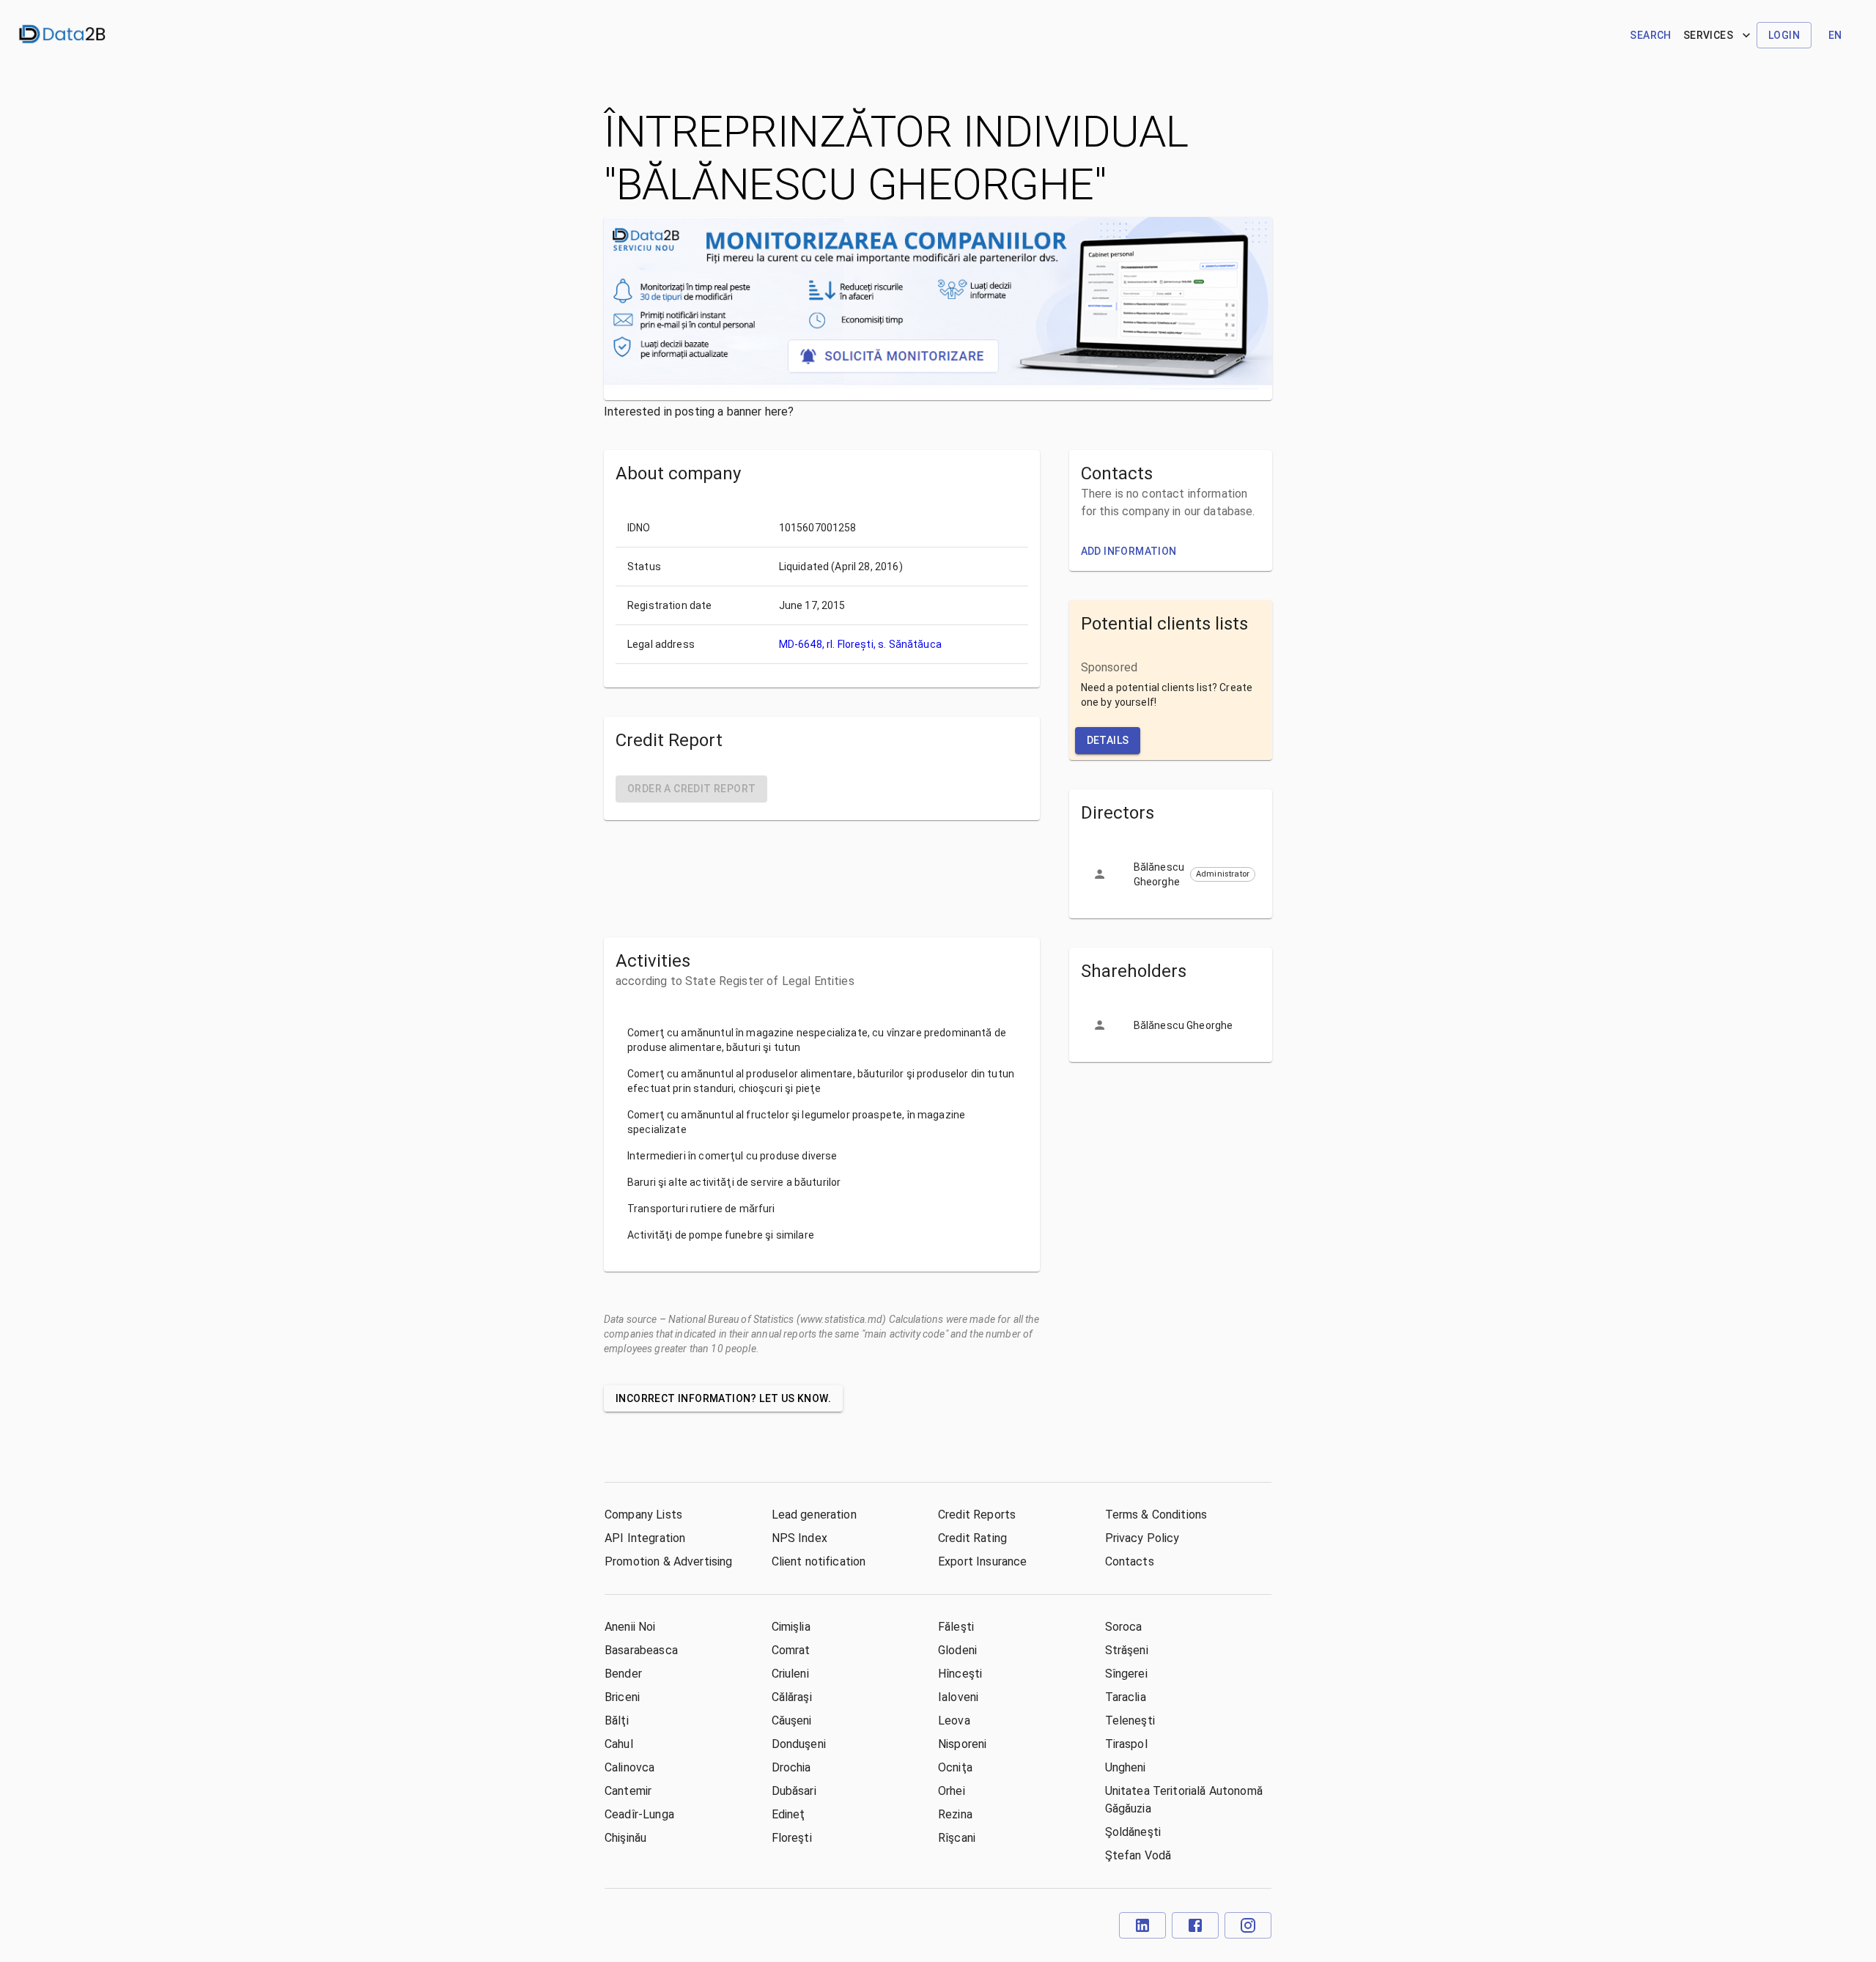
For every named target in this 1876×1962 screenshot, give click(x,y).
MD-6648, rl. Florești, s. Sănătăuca (860, 644)
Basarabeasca (641, 1650)
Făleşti (956, 1627)
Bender (623, 1674)
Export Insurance (982, 1561)
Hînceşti (960, 1674)
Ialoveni (958, 1697)
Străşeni (1127, 1650)
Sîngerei (1126, 1674)
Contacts (1130, 1561)
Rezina (955, 1814)
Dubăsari (794, 1791)
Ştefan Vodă (1138, 1855)
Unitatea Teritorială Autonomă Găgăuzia (1184, 1800)
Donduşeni (799, 1744)
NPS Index (799, 1538)
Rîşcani (957, 1838)
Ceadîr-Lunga (639, 1814)
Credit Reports (977, 1515)
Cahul (619, 1744)
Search (1650, 35)
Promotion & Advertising (668, 1561)
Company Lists (643, 1515)
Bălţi (617, 1721)
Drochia (791, 1767)
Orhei (952, 1791)
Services (1708, 35)
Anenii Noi (630, 1627)
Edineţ (789, 1814)
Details (1108, 740)
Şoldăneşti (1133, 1832)
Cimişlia (791, 1627)
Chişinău (625, 1838)
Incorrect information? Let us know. (723, 1398)
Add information (1129, 551)
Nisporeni (962, 1744)
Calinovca (629, 1767)
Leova (954, 1721)
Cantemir (628, 1791)
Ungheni (1126, 1767)
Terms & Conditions (1156, 1515)
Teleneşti (1130, 1721)
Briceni (622, 1697)
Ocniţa (955, 1767)
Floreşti (792, 1838)
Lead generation (814, 1515)
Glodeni (957, 1650)
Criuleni (790, 1674)
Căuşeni (792, 1721)
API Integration (645, 1538)
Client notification (819, 1561)
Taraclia (1126, 1697)
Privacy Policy (1142, 1538)
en (1835, 35)
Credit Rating (972, 1538)
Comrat (791, 1650)
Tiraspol (1126, 1744)
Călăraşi (792, 1697)
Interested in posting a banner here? (699, 412)
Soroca (1124, 1627)
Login (1784, 35)
